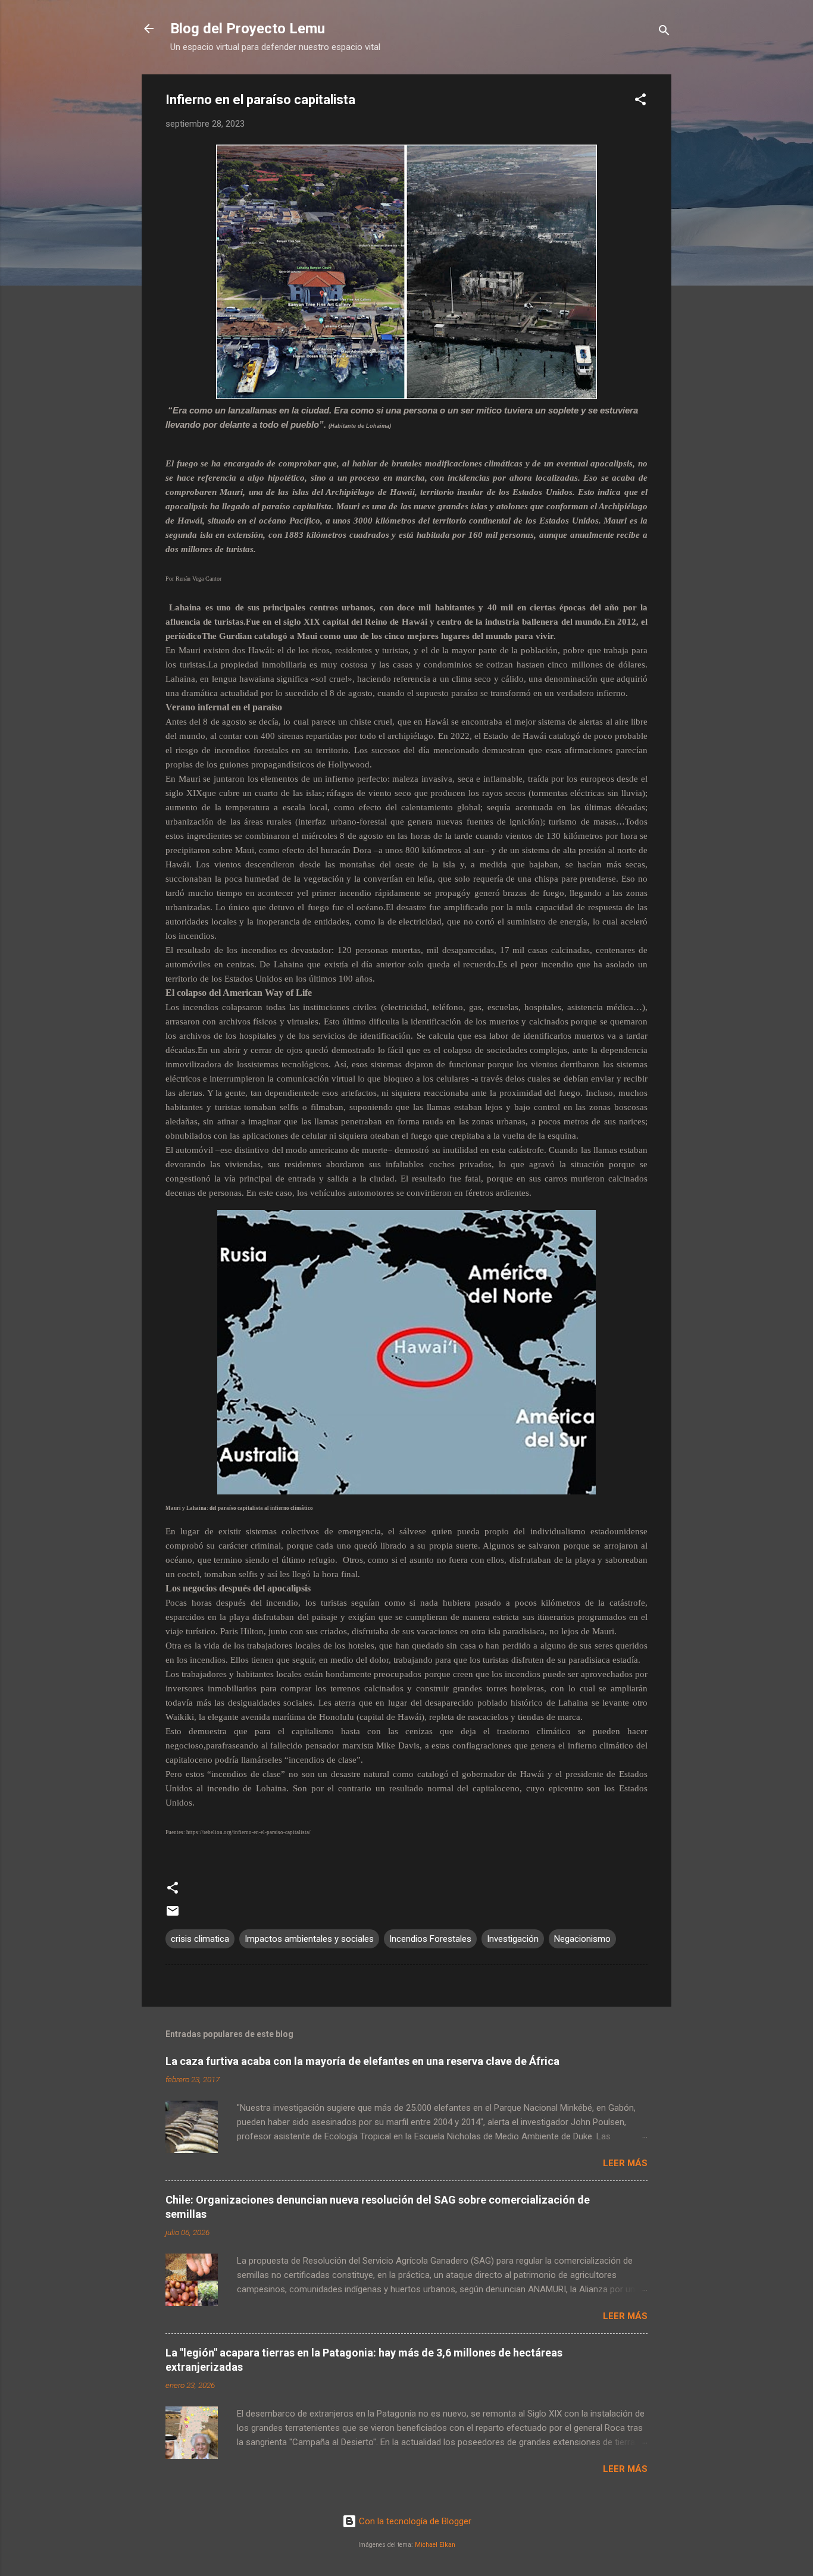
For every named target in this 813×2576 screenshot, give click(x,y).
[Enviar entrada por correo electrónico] (173, 1915)
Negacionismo (582, 1939)
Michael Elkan (435, 2545)
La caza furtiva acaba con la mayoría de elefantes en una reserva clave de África (362, 2061)
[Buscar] (664, 32)
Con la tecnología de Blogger (414, 2521)
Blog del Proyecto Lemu (248, 29)
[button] (640, 101)
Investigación (513, 1939)
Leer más (625, 2163)
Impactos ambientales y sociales (309, 1939)
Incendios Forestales (430, 1939)
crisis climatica (200, 1939)
